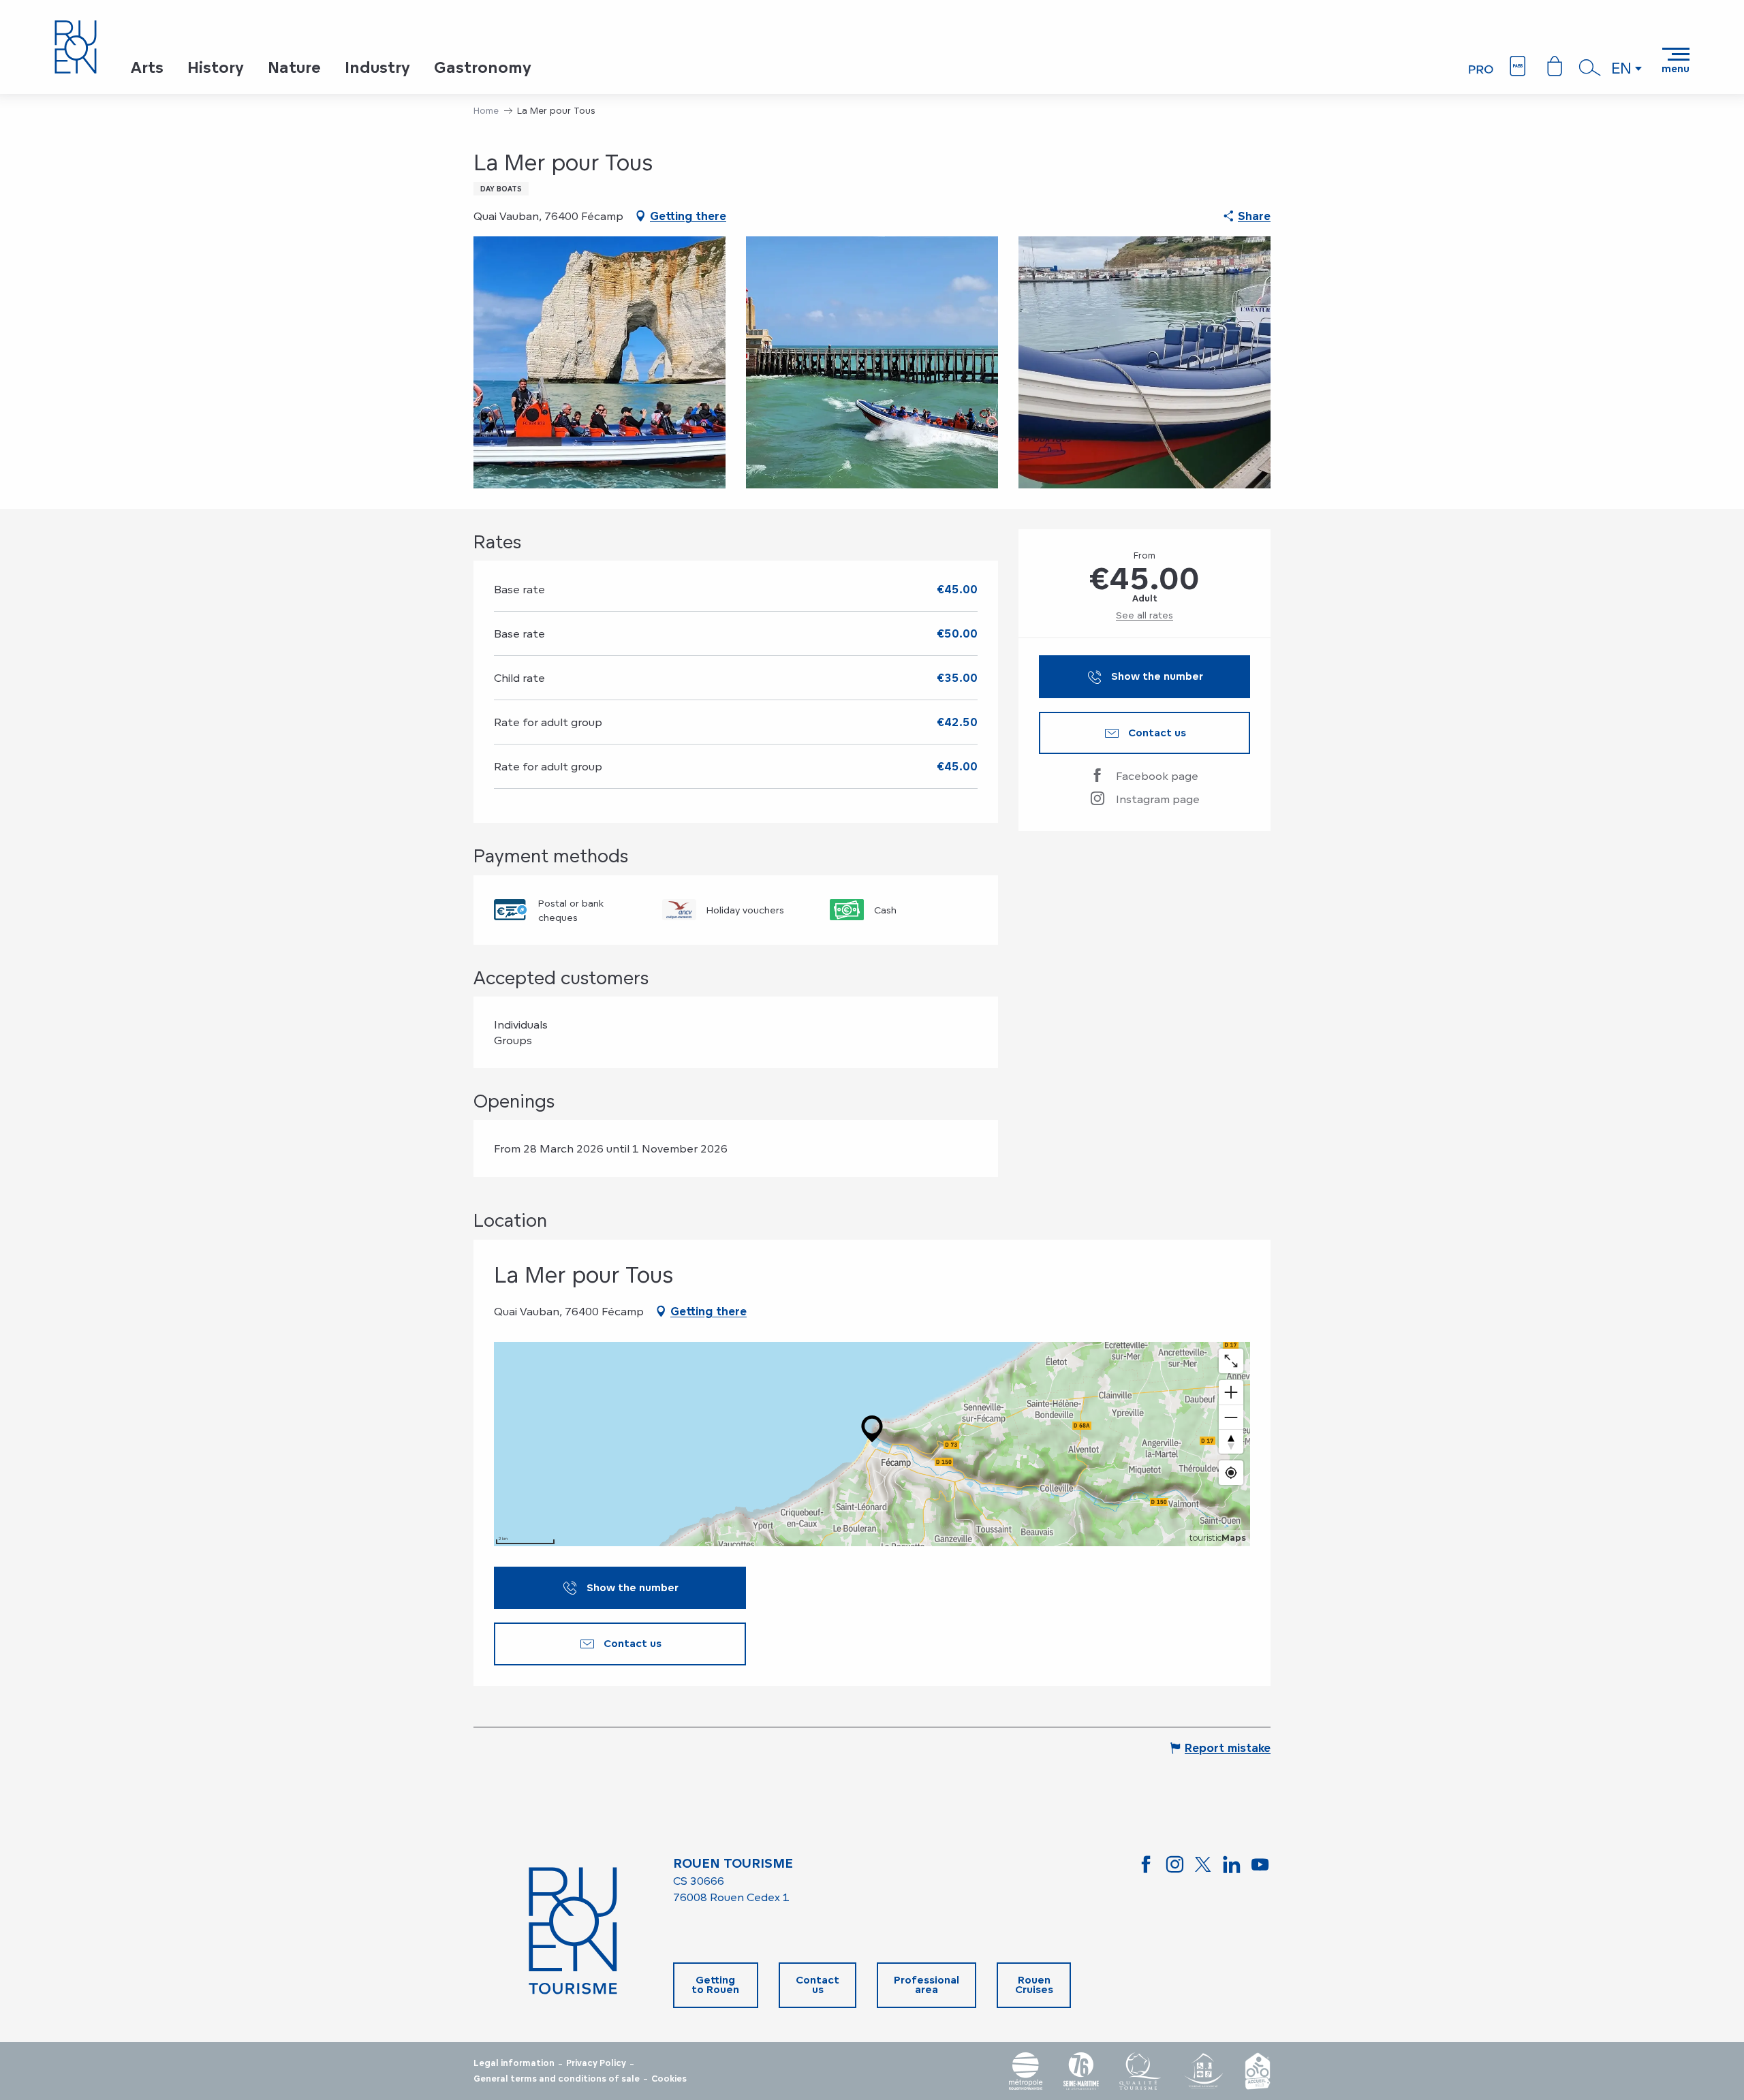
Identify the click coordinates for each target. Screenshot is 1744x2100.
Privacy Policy (596, 2063)
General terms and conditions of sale (557, 2079)
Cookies (669, 2079)
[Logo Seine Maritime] (1081, 2071)
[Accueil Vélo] (1258, 2071)
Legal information (514, 2063)
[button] (1590, 67)
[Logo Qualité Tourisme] (1140, 2071)
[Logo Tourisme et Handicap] (1203, 2071)
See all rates (1144, 615)
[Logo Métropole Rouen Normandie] (1026, 2071)
